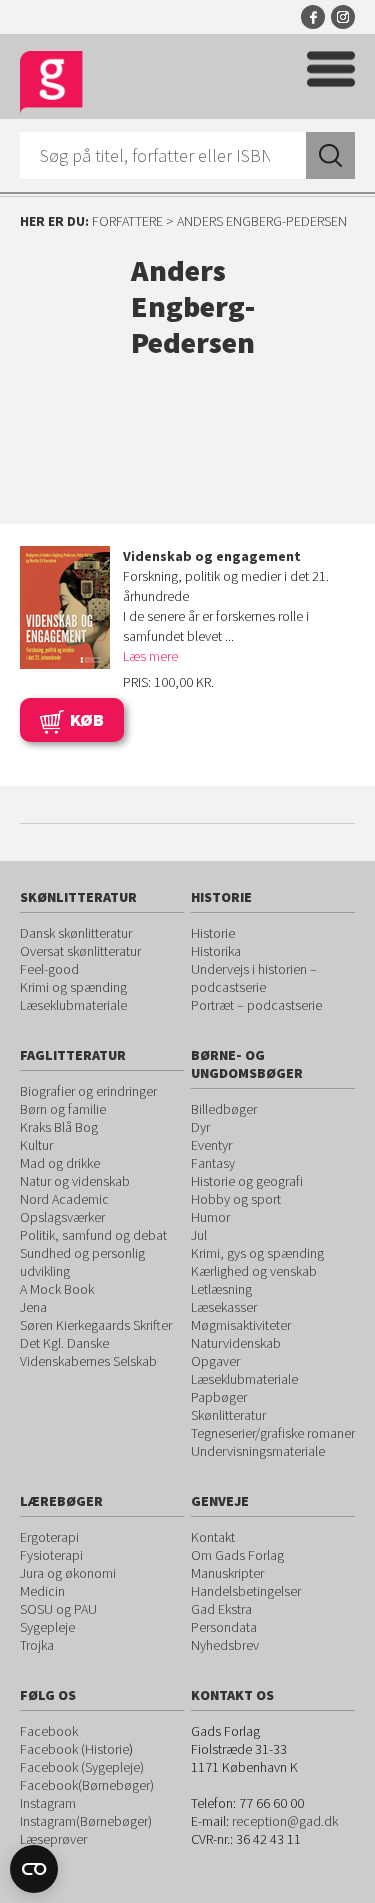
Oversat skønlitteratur (80, 951)
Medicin (42, 1591)
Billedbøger (224, 1109)
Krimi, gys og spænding (257, 1253)
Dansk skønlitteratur (76, 933)
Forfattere (127, 221)
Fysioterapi (51, 1555)
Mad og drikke (60, 1163)
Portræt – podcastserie (256, 1005)
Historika (216, 951)
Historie (213, 933)
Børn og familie (63, 1109)
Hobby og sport (236, 1199)
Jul (199, 1235)
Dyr (200, 1127)
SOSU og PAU (58, 1609)
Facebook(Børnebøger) (87, 1785)
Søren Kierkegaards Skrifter (96, 1325)
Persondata (224, 1627)
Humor (210, 1217)
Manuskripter (227, 1573)
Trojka (37, 1645)
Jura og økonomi (68, 1573)
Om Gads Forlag (237, 1555)
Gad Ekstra (221, 1609)
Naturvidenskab (236, 1343)
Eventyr (211, 1145)
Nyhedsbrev (225, 1645)
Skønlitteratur (228, 1415)
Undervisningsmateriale (258, 1451)
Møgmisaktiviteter (241, 1325)
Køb (87, 719)
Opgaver (215, 1361)
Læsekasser (224, 1307)
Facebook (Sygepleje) (82, 1767)
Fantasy (213, 1163)
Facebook (313, 17)
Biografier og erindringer (88, 1091)
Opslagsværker (62, 1217)
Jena (33, 1307)
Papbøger (219, 1397)
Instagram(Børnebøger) (86, 1821)
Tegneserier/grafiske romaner (273, 1433)
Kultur (36, 1145)
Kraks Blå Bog (59, 1127)
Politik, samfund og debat (93, 1235)
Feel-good (49, 969)
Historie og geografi (247, 1181)
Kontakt (213, 1537)
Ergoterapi (49, 1537)
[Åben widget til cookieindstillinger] (34, 1869)
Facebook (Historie (74, 1749)
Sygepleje (47, 1627)
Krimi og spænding (73, 987)
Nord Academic (64, 1199)
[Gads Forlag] (51, 82)
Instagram (343, 17)
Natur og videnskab (75, 1181)
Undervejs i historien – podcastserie (254, 978)
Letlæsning (221, 1289)
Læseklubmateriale (73, 1005)
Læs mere (150, 656)
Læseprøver (53, 1839)
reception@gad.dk (285, 1821)
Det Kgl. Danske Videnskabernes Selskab (88, 1352)
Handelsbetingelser (246, 1591)
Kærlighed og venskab (254, 1271)
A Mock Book (57, 1289)
